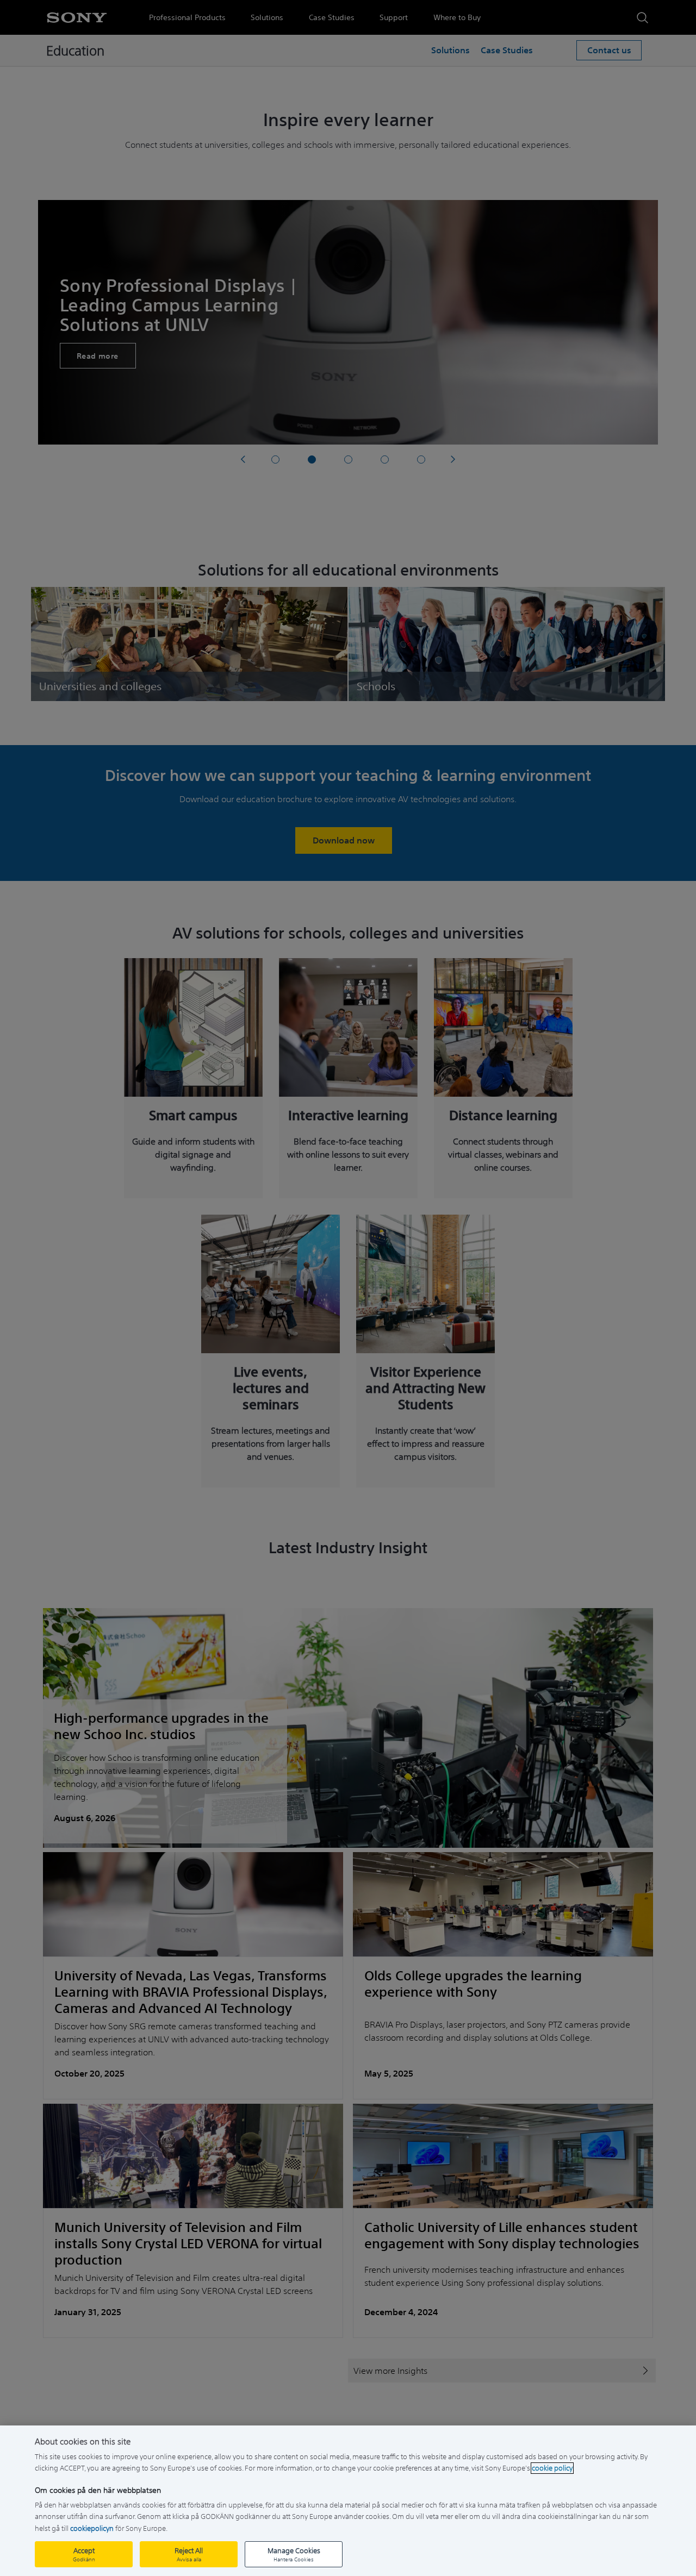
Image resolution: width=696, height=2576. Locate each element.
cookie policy (552, 2468)
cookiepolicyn (92, 2528)
